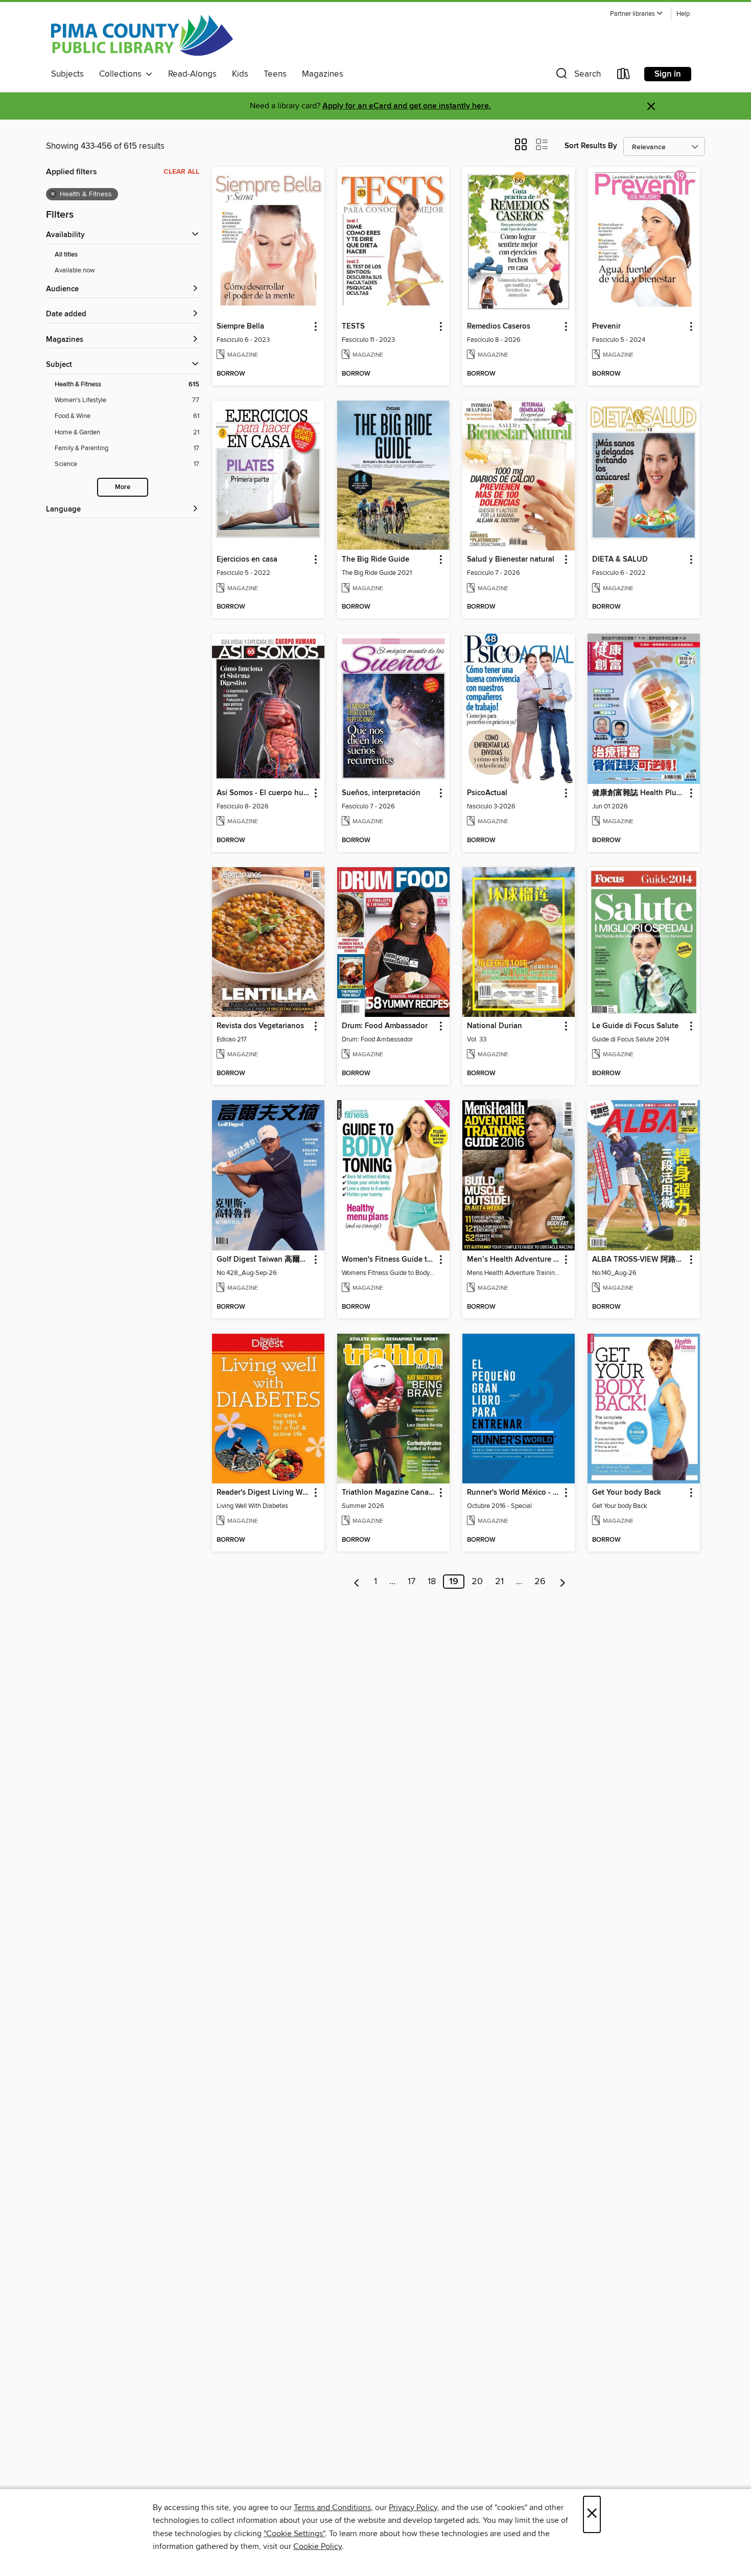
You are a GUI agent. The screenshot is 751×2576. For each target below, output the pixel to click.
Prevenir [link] (606, 327)
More (123, 487)
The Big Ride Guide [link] (375, 560)
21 (499, 1582)
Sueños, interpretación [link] (381, 793)
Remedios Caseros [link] (499, 327)
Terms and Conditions (332, 2508)
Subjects (67, 74)
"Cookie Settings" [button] (294, 2534)
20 (477, 1582)
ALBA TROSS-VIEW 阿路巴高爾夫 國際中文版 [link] (639, 1260)
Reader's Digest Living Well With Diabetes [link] (263, 1493)
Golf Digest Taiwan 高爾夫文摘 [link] (263, 1260)
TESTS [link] (353, 327)
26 (540, 1582)
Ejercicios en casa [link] (247, 560)
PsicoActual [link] (487, 793)
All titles (66, 255)
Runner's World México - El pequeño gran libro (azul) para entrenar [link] (514, 1493)
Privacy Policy (413, 2508)
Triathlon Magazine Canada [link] (389, 1493)
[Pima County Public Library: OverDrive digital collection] (142, 35)
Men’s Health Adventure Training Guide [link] (514, 1260)
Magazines (323, 74)
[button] (637, 14)
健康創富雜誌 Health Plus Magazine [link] (639, 793)
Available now (75, 270)
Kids (240, 74)
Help (683, 14)
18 (432, 1582)
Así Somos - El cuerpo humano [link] (263, 793)
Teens (275, 74)
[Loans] (624, 76)
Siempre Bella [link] (240, 327)
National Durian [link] (495, 1026)
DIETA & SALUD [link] (620, 560)
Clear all (181, 172)
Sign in (668, 74)
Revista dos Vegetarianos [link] (260, 1026)
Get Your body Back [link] (627, 1493)
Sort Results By (591, 146)
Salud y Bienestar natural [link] (511, 560)
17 (412, 1582)
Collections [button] (122, 74)
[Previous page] (357, 1582)
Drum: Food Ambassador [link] (385, 1026)
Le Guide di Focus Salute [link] (635, 1026)
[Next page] (563, 1582)
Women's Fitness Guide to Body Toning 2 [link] (389, 1260)
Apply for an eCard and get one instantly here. (407, 106)
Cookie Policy (318, 2546)
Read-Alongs (192, 74)
